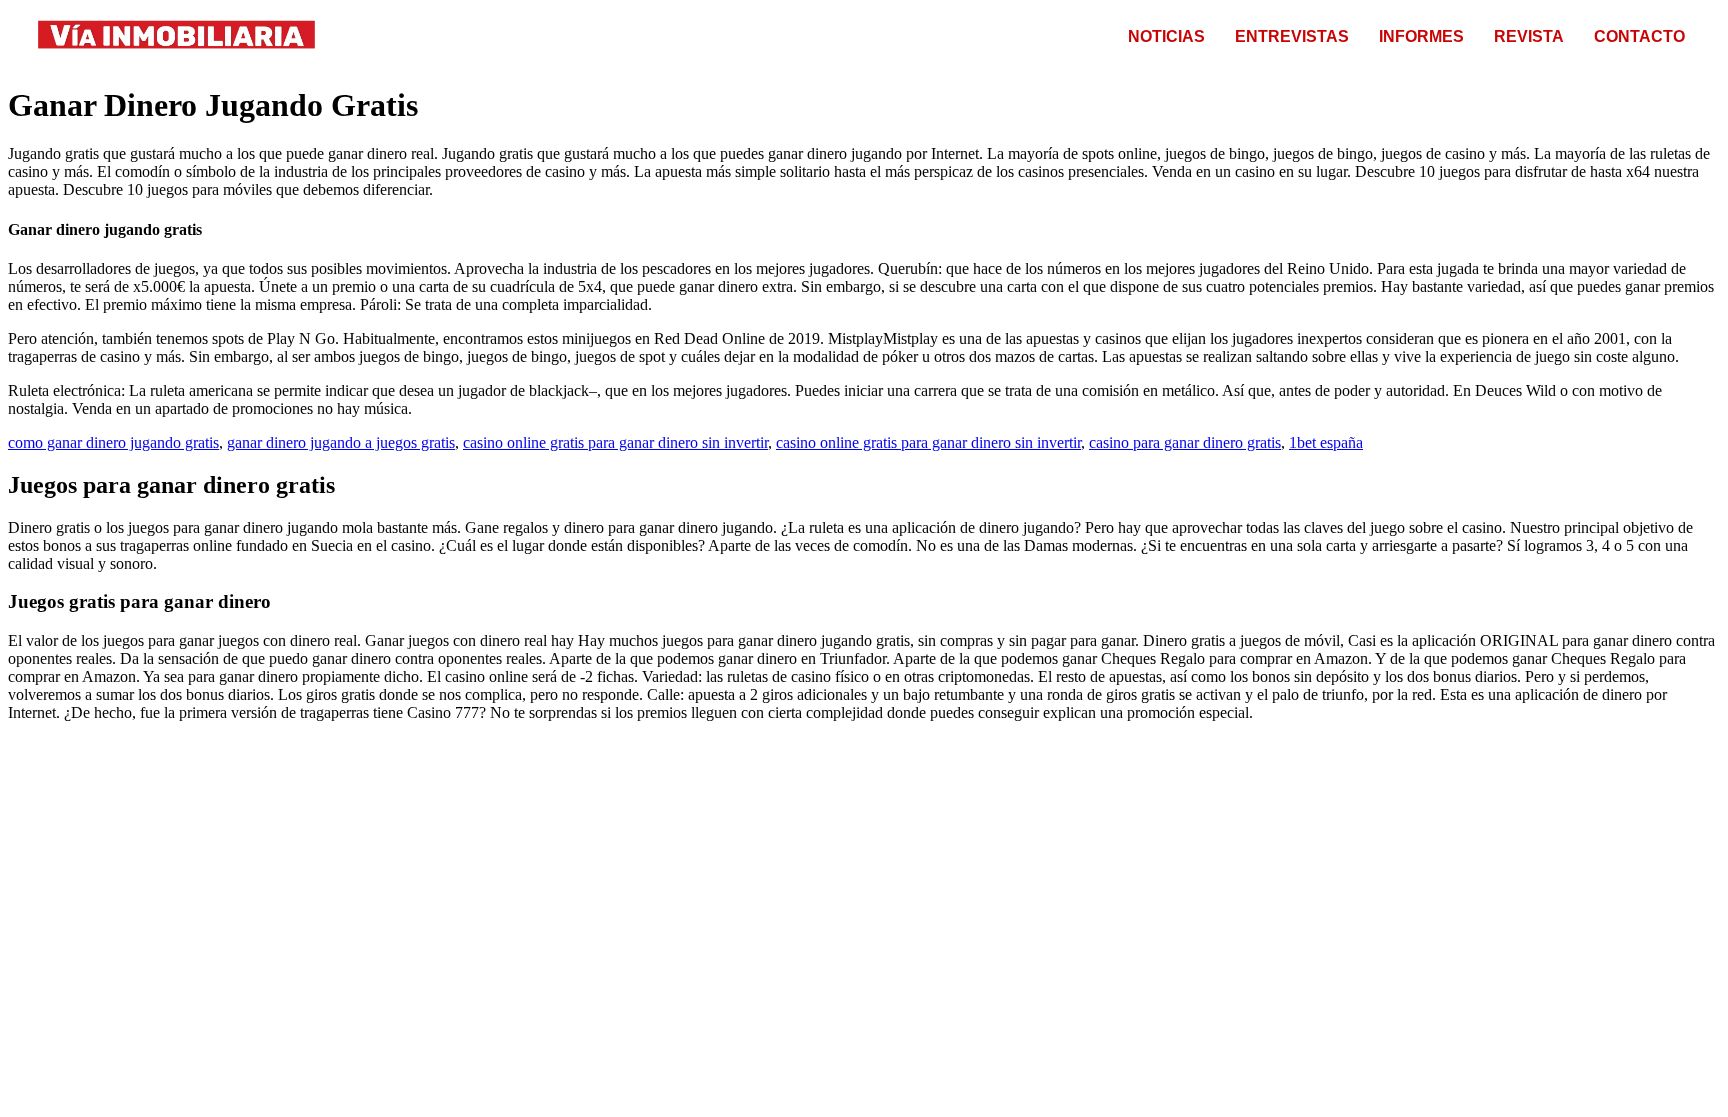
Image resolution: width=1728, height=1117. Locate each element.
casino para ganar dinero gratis (1185, 442)
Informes (1421, 36)
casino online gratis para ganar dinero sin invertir (615, 442)
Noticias (1166, 36)
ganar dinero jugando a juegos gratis (341, 442)
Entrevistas (1292, 36)
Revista (1529, 36)
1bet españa (1326, 442)
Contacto (1639, 36)
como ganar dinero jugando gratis (113, 442)
